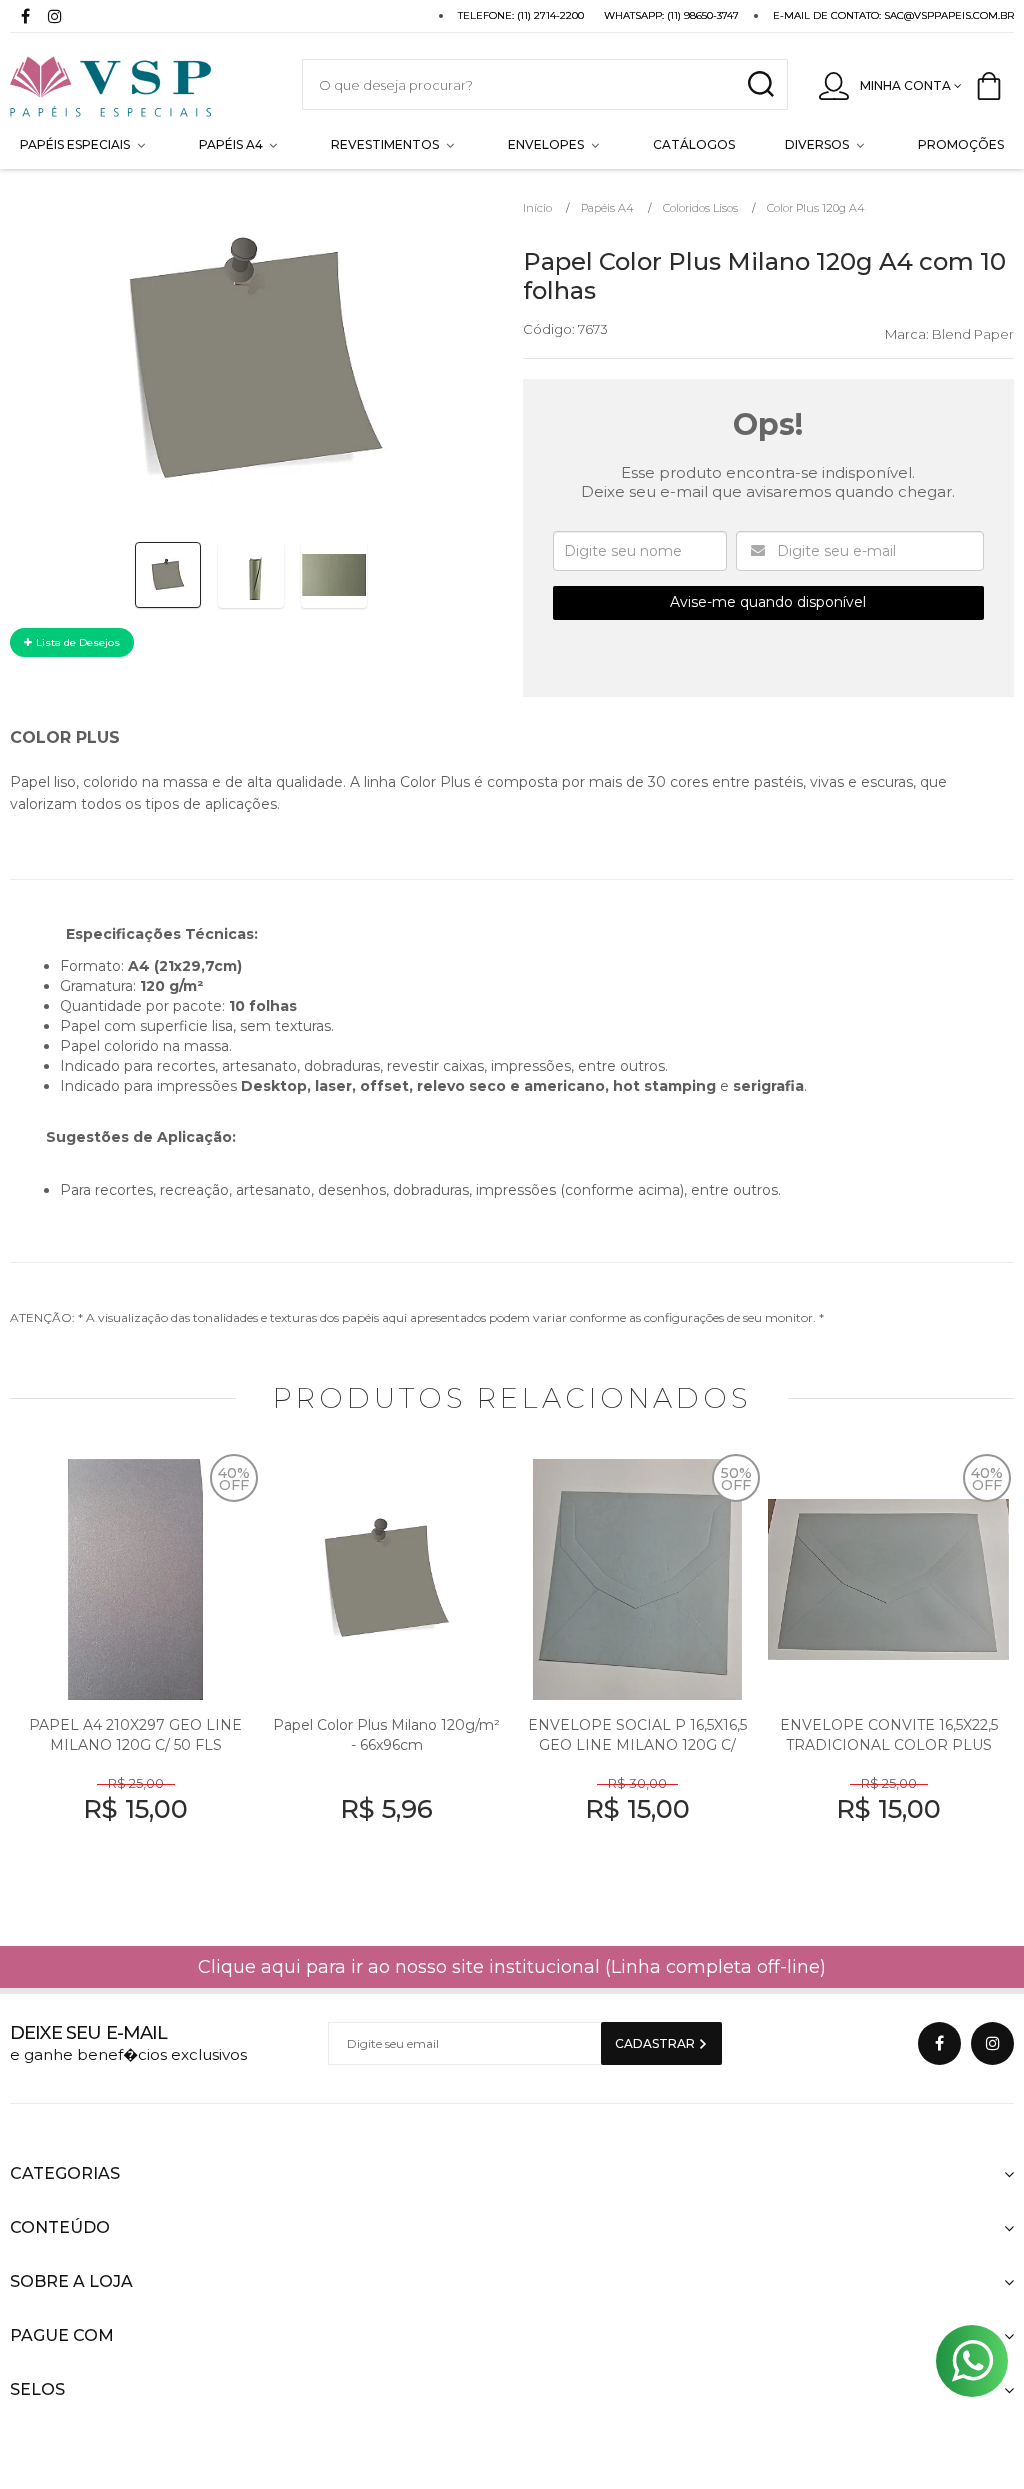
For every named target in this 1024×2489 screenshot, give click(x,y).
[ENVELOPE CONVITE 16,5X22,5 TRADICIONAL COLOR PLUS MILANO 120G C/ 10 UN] (888, 1677)
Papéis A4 (607, 208)
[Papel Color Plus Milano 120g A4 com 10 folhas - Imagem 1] (168, 575)
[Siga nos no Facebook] (25, 18)
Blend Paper (973, 334)
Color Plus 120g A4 (816, 208)
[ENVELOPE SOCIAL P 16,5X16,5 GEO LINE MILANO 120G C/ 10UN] (637, 1677)
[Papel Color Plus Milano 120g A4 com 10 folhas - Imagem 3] (334, 575)
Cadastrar (656, 2043)
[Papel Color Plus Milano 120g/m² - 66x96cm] (386, 1677)
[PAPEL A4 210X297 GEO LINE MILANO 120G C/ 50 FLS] (135, 1677)
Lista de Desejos (76, 642)
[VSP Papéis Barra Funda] (136, 84)
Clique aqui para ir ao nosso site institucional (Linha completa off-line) (512, 1967)
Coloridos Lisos (700, 208)
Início (537, 208)
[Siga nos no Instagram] (55, 18)
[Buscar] (760, 84)
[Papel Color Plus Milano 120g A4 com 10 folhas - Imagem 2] (251, 575)
